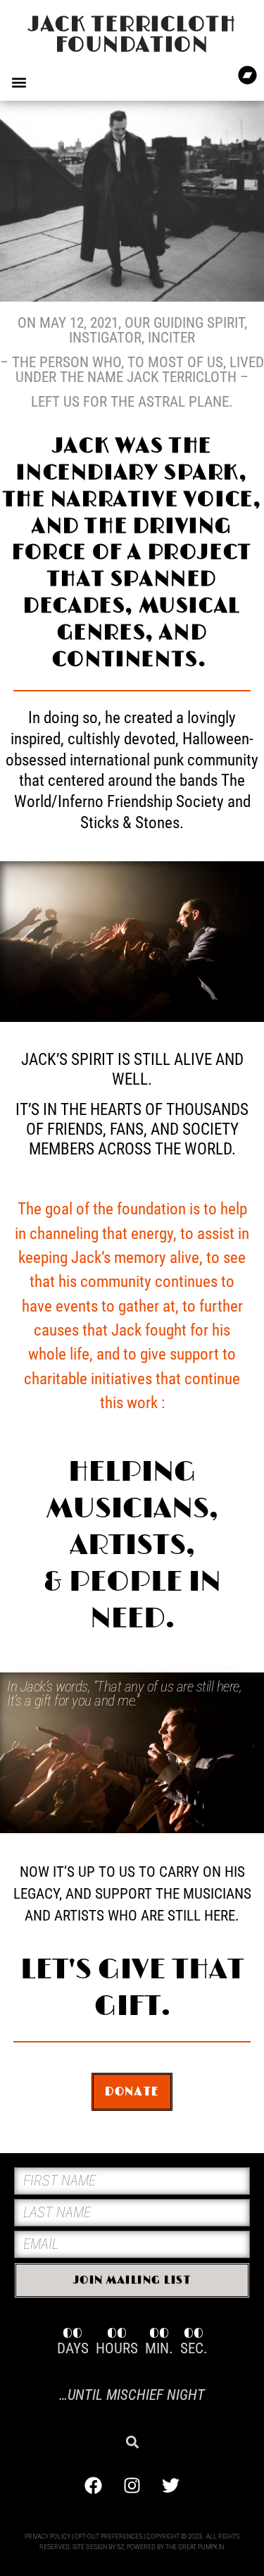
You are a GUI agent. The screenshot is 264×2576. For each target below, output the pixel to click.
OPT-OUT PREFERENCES (108, 2536)
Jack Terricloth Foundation (132, 35)
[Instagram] (132, 2485)
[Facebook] (94, 2485)
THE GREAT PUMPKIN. (195, 2547)
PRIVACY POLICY (48, 2536)
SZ (120, 2547)
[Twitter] (171, 2485)
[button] (19, 82)
